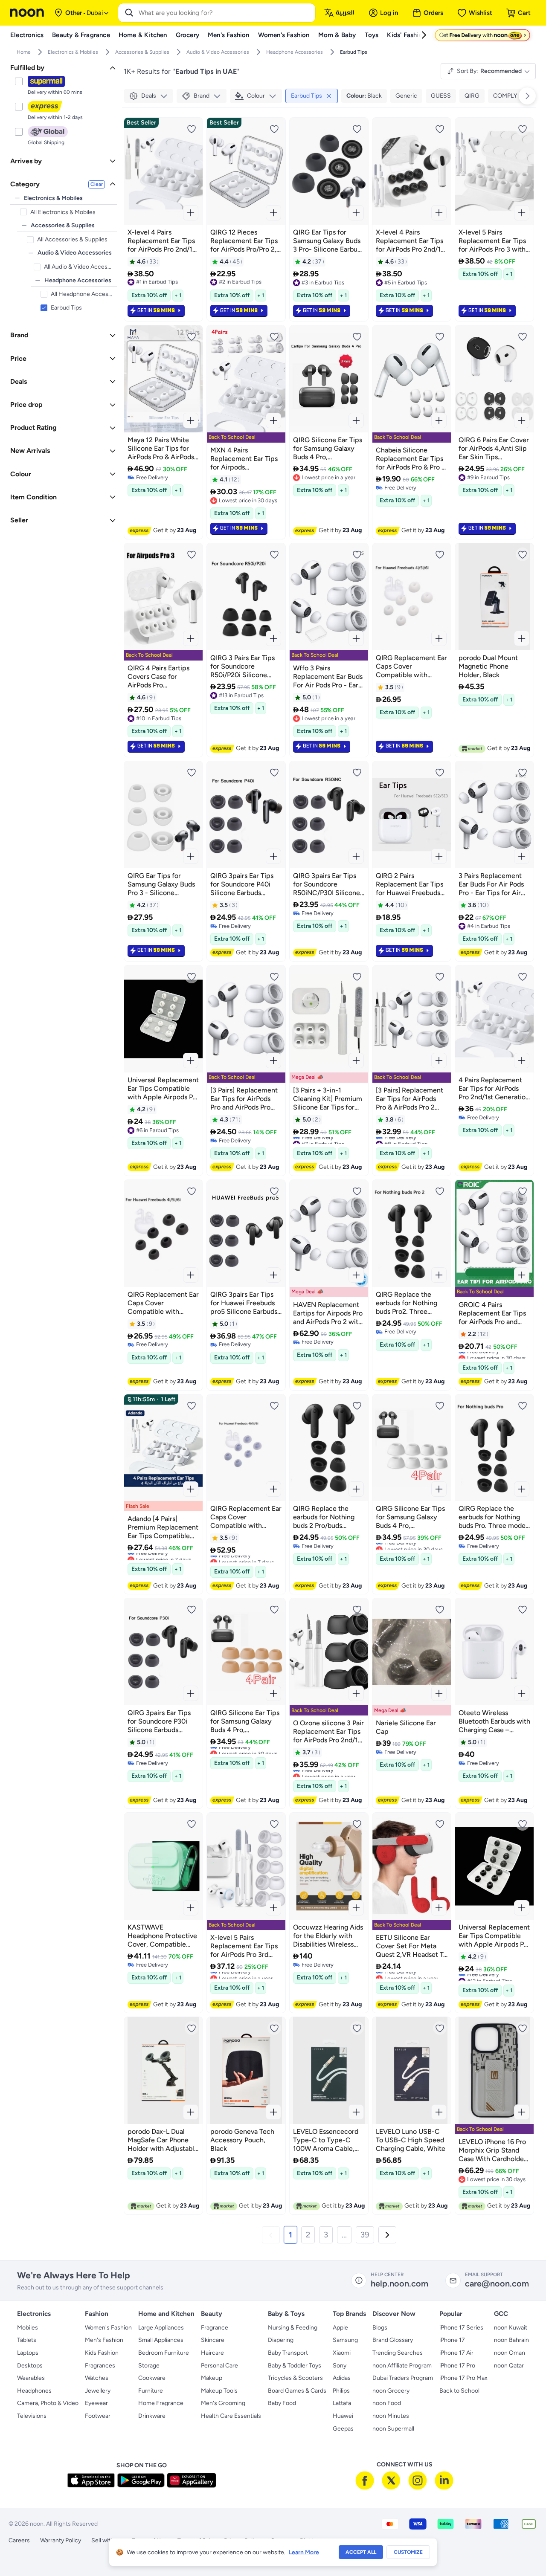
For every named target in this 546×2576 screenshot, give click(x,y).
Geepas (343, 2429)
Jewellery (98, 2391)
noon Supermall (393, 2429)
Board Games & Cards (297, 2391)
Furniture (151, 2391)
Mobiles (28, 2328)
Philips (341, 2391)
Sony (340, 2366)
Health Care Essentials (231, 2416)
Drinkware (152, 2416)
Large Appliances (161, 2328)
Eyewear (96, 2403)
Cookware (152, 2378)
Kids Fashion (102, 2353)
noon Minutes (391, 2416)
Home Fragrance (161, 2403)
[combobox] (225, 13)
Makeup (212, 2378)
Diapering (281, 2340)
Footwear (98, 2416)
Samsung (345, 2340)
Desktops (30, 2366)
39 (365, 2235)
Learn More (304, 2552)
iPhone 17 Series (461, 2328)
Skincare (213, 2340)
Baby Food (282, 2403)
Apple (340, 2328)
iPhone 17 (452, 2340)
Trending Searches (398, 2353)
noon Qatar (509, 2366)
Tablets (27, 2340)
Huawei (343, 2416)
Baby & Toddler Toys (295, 2366)
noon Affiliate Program (402, 2366)
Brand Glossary (393, 2340)
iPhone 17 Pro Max (463, 2378)
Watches (97, 2378)
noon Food (387, 2403)
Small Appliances (161, 2340)
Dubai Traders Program (403, 2378)
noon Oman (510, 2353)
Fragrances (100, 2366)
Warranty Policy (61, 2540)
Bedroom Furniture (164, 2353)
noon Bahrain (511, 2340)
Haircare (212, 2353)
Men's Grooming (223, 2403)
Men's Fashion (104, 2340)
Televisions (32, 2416)
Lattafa (342, 2403)
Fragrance (215, 2328)
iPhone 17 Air (456, 2353)
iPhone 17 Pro (457, 2366)
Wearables (31, 2378)
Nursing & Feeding (293, 2328)
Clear (97, 184)
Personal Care (219, 2366)
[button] (271, 2235)
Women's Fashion (108, 2328)
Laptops (28, 2353)
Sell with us (106, 2540)
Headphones (34, 2391)
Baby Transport (288, 2353)
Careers (19, 2540)
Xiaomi (342, 2353)
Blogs (380, 2328)
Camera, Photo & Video (48, 2403)
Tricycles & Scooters (295, 2378)
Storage (149, 2366)
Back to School (459, 2391)
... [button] (344, 2235)
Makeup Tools (219, 2391)
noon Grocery (391, 2391)
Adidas (342, 2378)
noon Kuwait (511, 2328)
